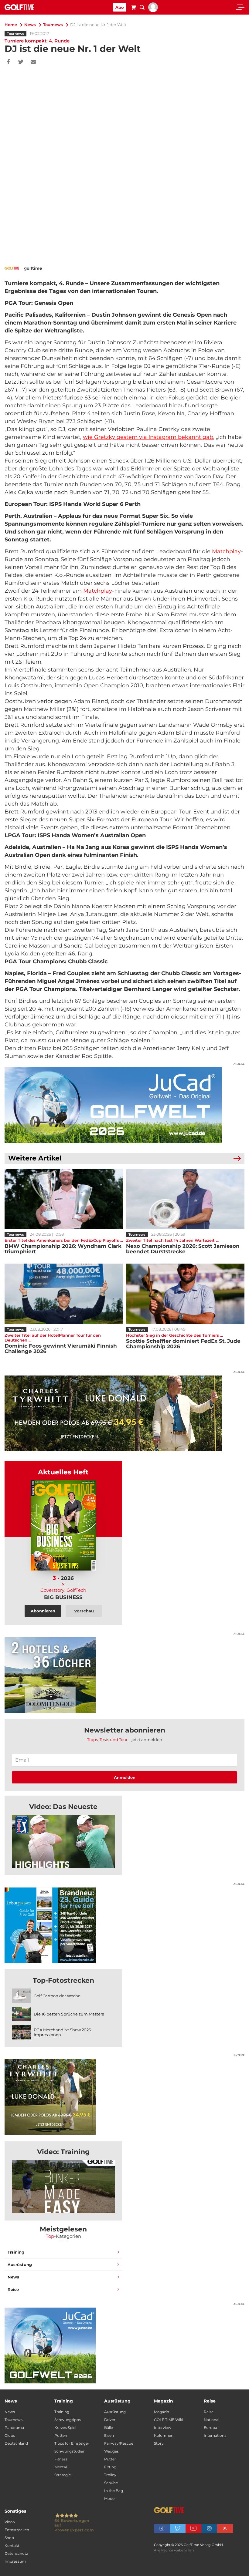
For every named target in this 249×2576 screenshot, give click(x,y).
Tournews (53, 25)
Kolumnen (164, 2435)
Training (16, 2252)
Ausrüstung (20, 2265)
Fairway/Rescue (119, 2443)
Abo (120, 7)
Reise (13, 2289)
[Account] (153, 11)
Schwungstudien (70, 2451)
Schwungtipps (68, 2420)
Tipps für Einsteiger (72, 2443)
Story (159, 2443)
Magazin (162, 2412)
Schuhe (111, 2483)
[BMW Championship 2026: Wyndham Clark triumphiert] (64, 1199)
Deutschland (16, 2443)
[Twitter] (21, 62)
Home (11, 25)
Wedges (111, 2451)
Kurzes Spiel (65, 2428)
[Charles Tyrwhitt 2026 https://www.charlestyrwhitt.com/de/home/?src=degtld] (124, 1413)
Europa (210, 2428)
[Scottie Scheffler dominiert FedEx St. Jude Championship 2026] (185, 1294)
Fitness (61, 2459)
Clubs (10, 2435)
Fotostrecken (17, 2530)
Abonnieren (43, 1611)
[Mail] (33, 62)
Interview (163, 2428)
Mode (109, 2499)
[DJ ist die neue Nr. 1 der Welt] (63, 1841)
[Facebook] (8, 62)
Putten (61, 2435)
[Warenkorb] (133, 8)
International (216, 2435)
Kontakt (12, 2546)
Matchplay (226, 551)
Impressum (15, 2561)
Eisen (109, 2435)
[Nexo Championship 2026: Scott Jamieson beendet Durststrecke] (185, 1199)
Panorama (14, 2428)
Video (10, 2522)
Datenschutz (16, 2553)
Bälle (109, 2428)
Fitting (110, 2467)
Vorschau (84, 1611)
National (211, 2420)
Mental (61, 2467)
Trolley (110, 2475)
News (30, 25)
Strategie (63, 2475)
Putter (110, 2459)
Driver (110, 2420)
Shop (9, 2538)
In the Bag (114, 2491)
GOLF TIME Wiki (169, 2420)
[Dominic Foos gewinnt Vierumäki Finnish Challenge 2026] (64, 1294)
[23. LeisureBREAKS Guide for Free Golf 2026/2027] (124, 1925)
